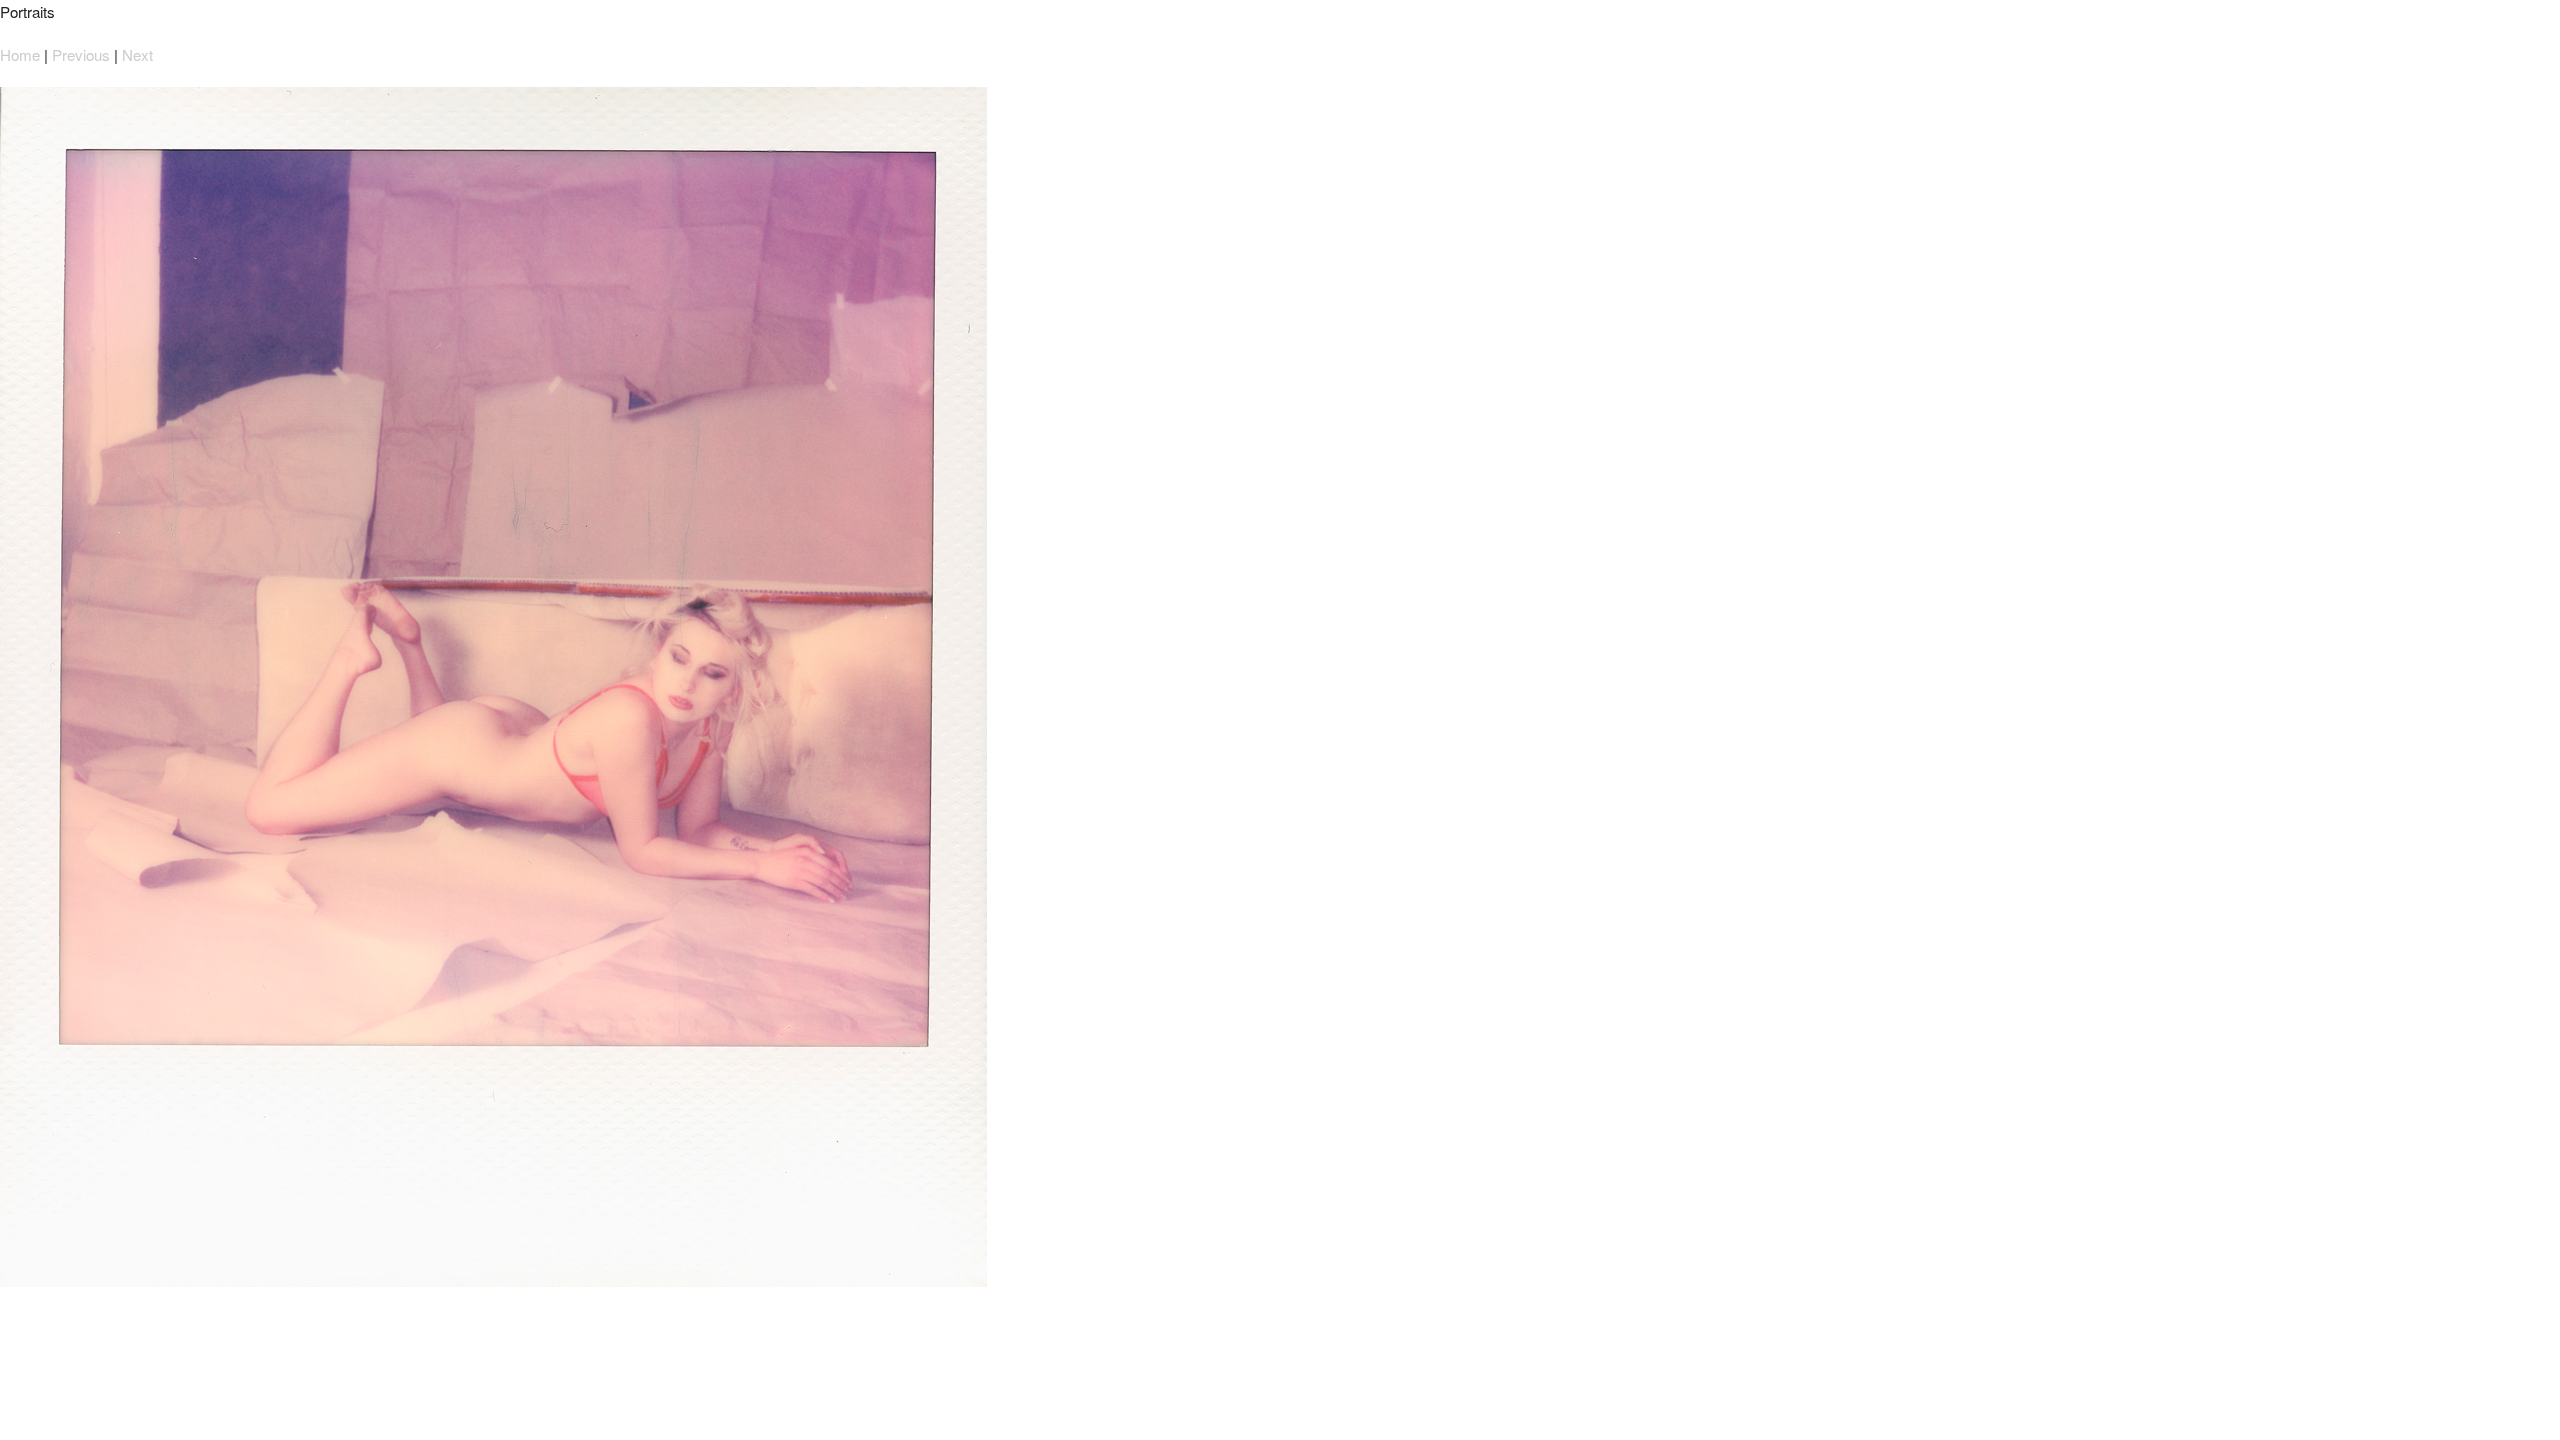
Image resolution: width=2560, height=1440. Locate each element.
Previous (81, 54)
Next (137, 54)
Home (20, 54)
